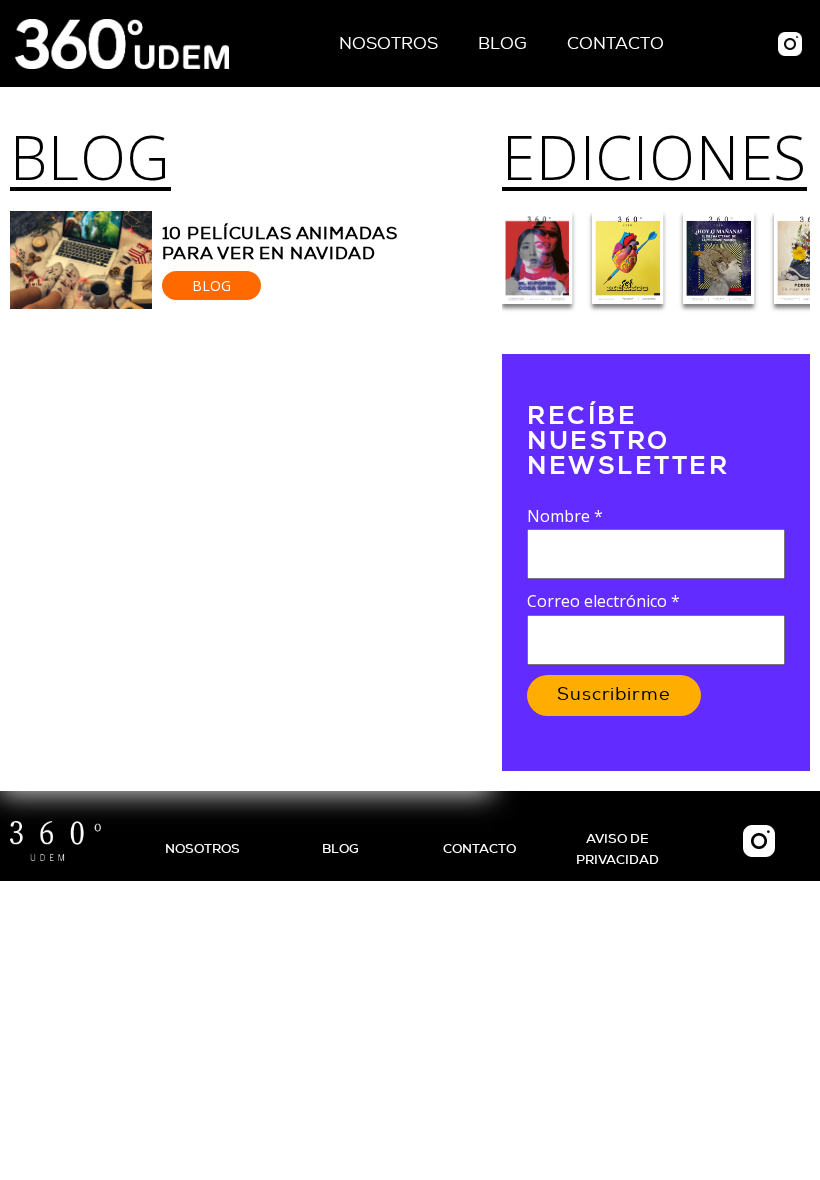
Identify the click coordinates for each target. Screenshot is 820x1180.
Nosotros (388, 43)
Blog (502, 43)
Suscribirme (614, 695)
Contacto (615, 43)
